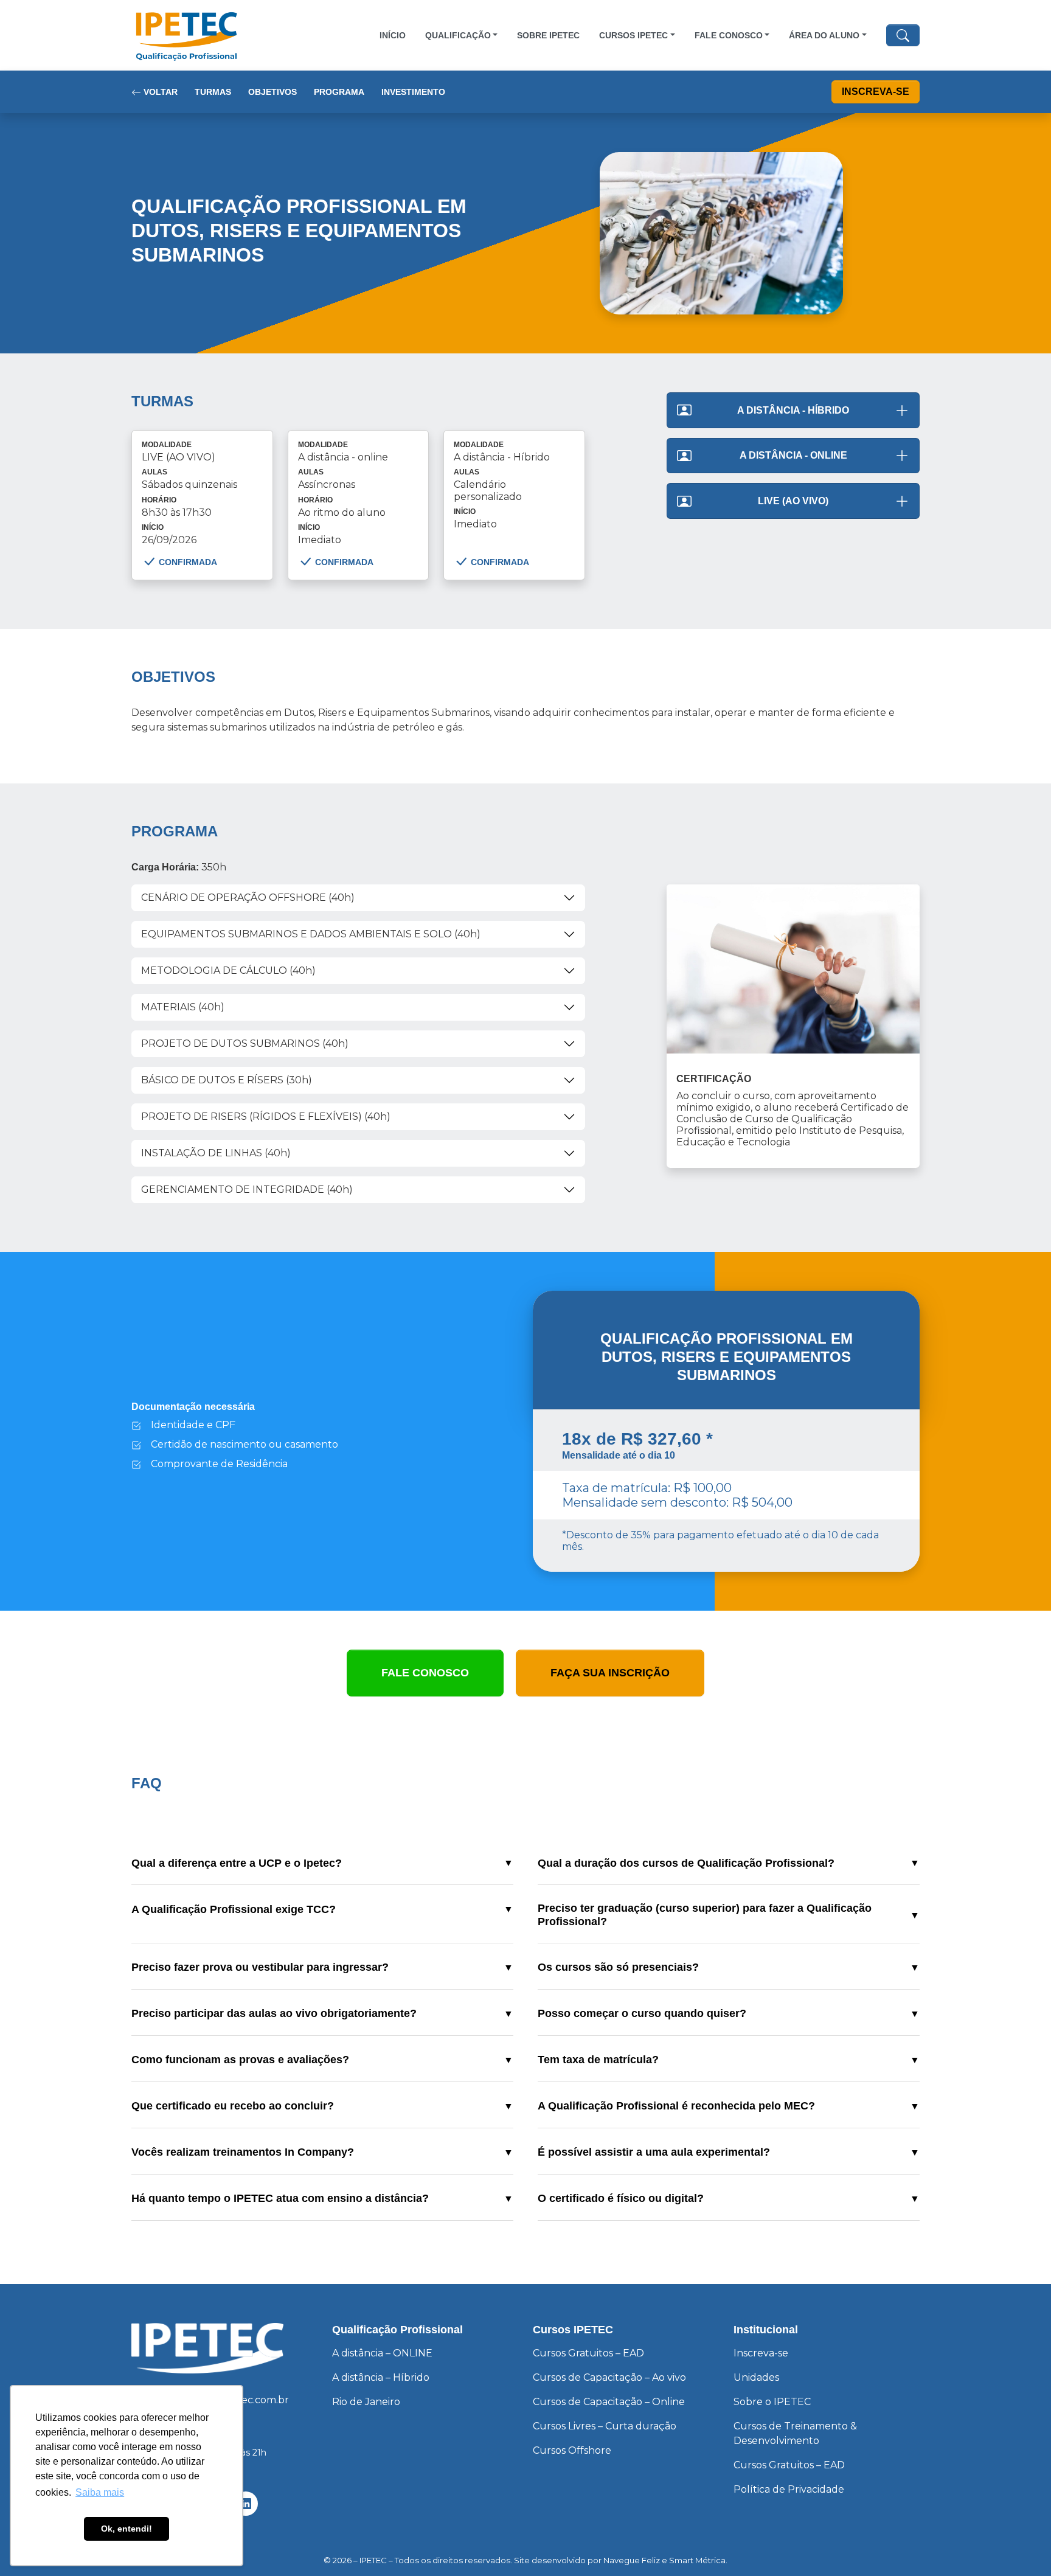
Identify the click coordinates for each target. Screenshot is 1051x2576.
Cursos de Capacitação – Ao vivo (609, 2377)
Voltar (159, 92)
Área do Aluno (824, 35)
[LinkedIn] (246, 2504)
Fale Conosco (729, 35)
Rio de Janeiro (366, 2402)
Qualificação (458, 35)
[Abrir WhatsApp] (1021, 2545)
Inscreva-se (876, 92)
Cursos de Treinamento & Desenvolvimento (795, 2433)
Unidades (756, 2377)
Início (393, 35)
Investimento (413, 92)
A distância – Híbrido (381, 2377)
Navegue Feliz (632, 2560)
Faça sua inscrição (610, 1673)
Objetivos (272, 92)
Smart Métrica (697, 2560)
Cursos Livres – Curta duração (605, 2426)
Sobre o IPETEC (772, 2402)
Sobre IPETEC (548, 35)
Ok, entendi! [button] (127, 2529)
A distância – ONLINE (382, 2353)
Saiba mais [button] (100, 2492)
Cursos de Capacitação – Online (609, 2402)
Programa (339, 92)
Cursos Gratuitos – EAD (588, 2353)
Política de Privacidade (789, 2489)
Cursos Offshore (572, 2450)
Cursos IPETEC (633, 35)
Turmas (213, 92)
